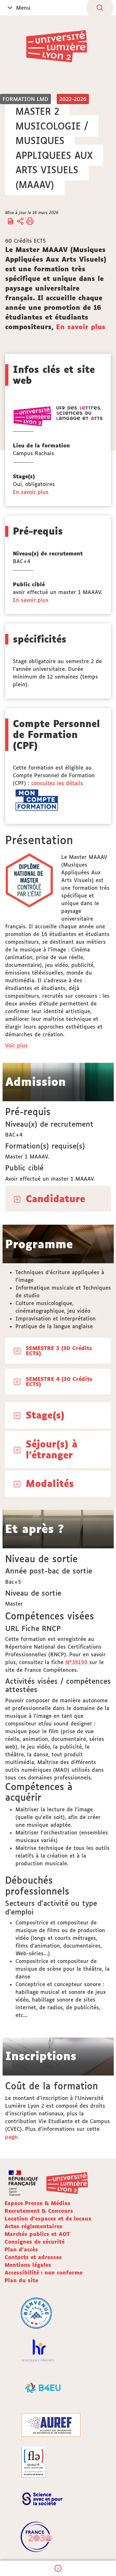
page (11, 2137)
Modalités (50, 1483)
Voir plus (17, 1045)
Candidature (55, 1199)
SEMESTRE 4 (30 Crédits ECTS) (59, 1382)
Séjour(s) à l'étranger (52, 1449)
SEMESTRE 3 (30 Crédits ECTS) (59, 1351)
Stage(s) (45, 1415)
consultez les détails (57, 783)
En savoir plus (81, 327)
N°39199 (76, 1662)
